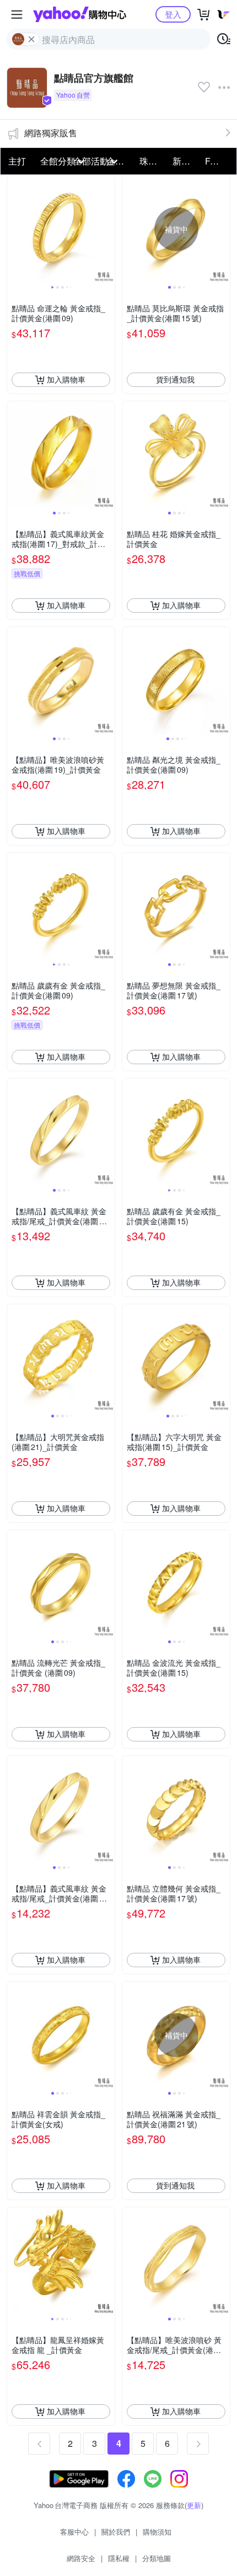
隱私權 (119, 2558)
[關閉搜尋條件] (31, 39)
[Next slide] (107, 229)
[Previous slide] (14, 229)
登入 (173, 14)
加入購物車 (66, 379)
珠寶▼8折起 (153, 161)
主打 (17, 161)
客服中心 (74, 2532)
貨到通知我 (175, 379)
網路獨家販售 (51, 133)
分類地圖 (157, 2558)
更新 (194, 2505)
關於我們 (116, 2532)
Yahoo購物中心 (80, 14)
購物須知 (157, 2532)
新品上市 (186, 161)
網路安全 (81, 2558)
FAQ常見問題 (218, 161)
